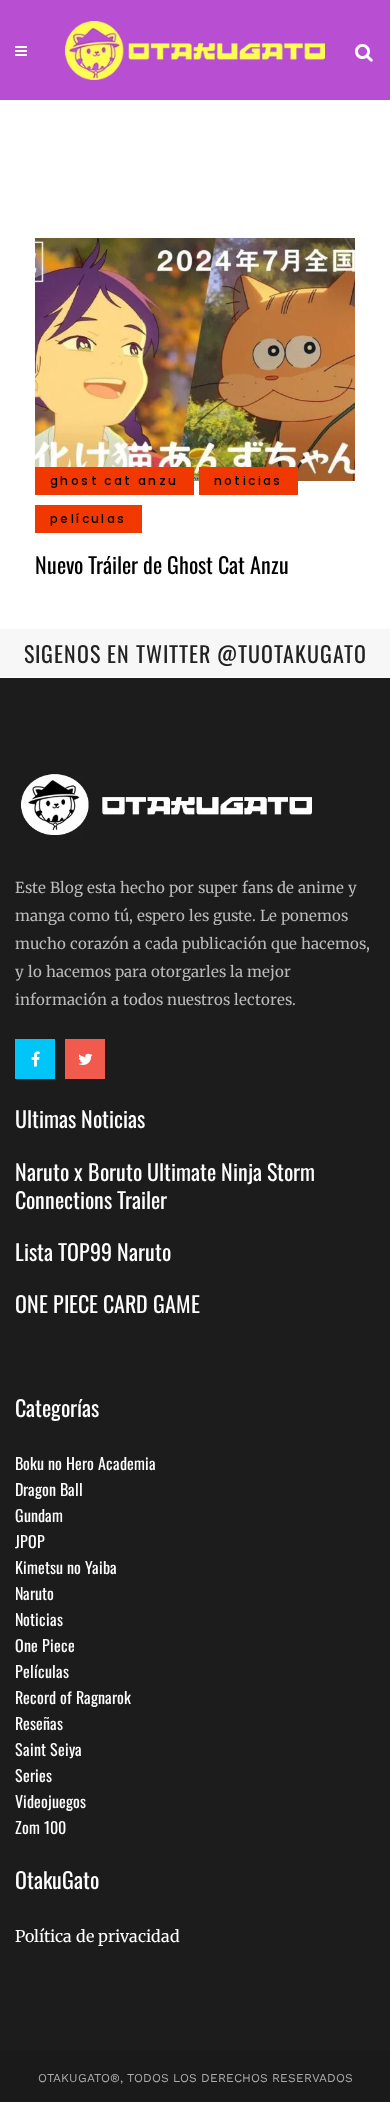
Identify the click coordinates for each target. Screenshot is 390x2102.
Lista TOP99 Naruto (93, 1251)
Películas (42, 1671)
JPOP (30, 1541)
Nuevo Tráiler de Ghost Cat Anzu (162, 564)
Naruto (34, 1593)
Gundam (39, 1515)
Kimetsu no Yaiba (66, 1567)
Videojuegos (50, 1801)
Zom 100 (40, 1827)
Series (33, 1775)
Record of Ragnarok (73, 1697)
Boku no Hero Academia (85, 1463)
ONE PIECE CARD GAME (107, 1303)
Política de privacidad (97, 1936)
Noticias (39, 1619)
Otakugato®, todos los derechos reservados (195, 2078)
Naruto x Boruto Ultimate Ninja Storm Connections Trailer (165, 1185)
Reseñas (39, 1723)
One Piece (45, 1645)
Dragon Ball (49, 1489)
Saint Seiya (48, 1749)
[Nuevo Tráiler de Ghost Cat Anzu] (195, 357)
